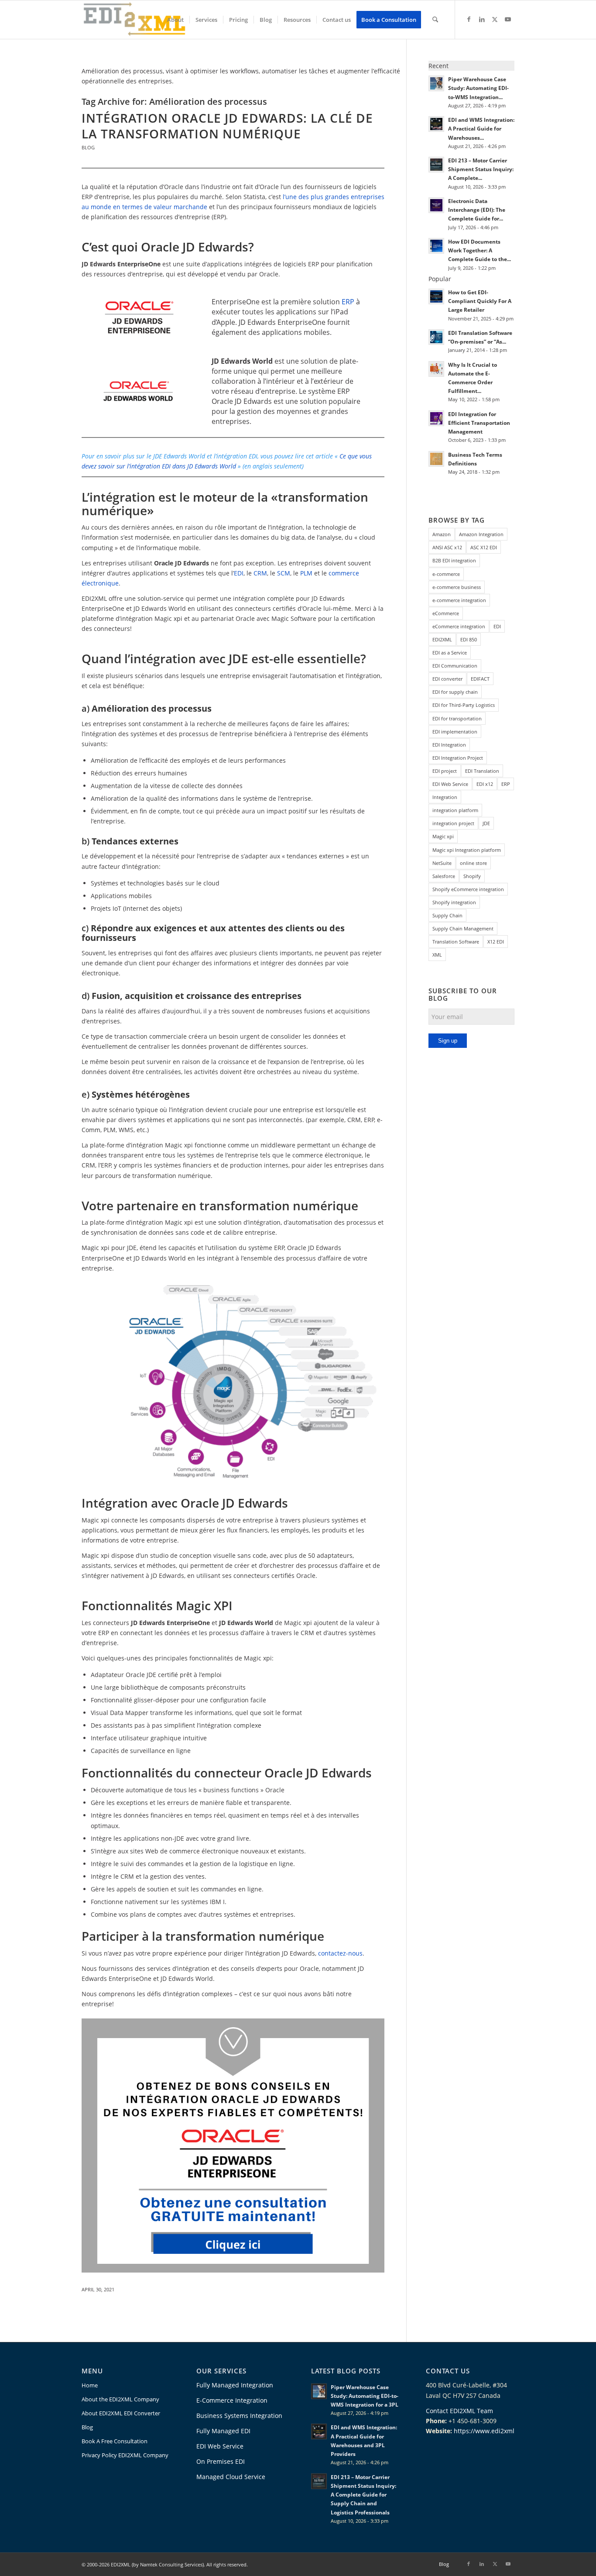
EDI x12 (485, 784)
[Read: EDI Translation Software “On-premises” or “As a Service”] (436, 337)
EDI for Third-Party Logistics (464, 705)
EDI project (445, 771)
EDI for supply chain (455, 692)
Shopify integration (454, 902)
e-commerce (446, 574)
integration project (453, 823)
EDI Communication (455, 666)
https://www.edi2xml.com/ (492, 2431)
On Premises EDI (221, 2461)
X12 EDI (496, 942)
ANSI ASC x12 (447, 547)
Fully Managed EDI (223, 2431)
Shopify (472, 876)
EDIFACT (480, 679)
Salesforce (444, 876)
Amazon (442, 534)
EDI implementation (455, 732)
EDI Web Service (450, 784)
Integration (445, 797)
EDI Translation (482, 771)
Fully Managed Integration (235, 2385)
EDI (239, 573)
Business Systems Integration (239, 2416)
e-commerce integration (459, 600)
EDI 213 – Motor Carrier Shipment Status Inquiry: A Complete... (481, 169)
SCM (284, 573)
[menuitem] (175, 20)
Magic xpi (443, 836)
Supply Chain (447, 915)
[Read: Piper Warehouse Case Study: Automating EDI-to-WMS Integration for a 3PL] (436, 83)
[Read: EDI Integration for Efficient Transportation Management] (436, 418)
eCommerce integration (459, 626)
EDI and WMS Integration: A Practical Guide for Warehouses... (481, 128)
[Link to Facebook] (469, 19)
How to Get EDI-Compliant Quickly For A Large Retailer (480, 301)
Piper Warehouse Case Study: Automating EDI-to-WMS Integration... (478, 88)
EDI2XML (442, 639)
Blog (88, 147)
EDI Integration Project (458, 758)
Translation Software (456, 942)
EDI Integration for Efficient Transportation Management (479, 423)
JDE (486, 823)
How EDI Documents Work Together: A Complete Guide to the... (480, 250)
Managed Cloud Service (231, 2477)
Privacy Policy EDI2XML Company (125, 2455)
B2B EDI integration (454, 560)
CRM (260, 573)
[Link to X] (495, 19)
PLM (307, 573)
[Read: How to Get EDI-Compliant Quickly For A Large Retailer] (436, 296)
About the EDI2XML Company (120, 2399)
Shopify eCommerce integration (468, 889)
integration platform (455, 810)
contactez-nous (340, 1953)
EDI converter (447, 679)
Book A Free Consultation (115, 2441)
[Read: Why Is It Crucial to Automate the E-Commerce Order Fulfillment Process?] (436, 369)
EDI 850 (469, 639)
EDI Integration (449, 745)
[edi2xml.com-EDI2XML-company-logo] (135, 20)
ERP (348, 302)
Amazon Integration (481, 534)
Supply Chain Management (463, 928)
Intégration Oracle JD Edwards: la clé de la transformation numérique (227, 126)
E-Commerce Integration (232, 2400)
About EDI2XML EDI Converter (121, 2413)
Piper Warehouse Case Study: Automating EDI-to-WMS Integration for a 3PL (365, 2396)
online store (473, 863)
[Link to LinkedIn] (482, 19)
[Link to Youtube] (508, 19)
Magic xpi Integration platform (467, 850)
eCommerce (446, 613)
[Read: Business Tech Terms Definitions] (436, 459)
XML (437, 955)
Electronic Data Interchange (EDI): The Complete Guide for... (477, 210)
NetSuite (442, 863)
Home (90, 2385)
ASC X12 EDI (484, 547)
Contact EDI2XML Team (459, 2411)
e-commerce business (457, 587)
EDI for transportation (457, 718)
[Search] (435, 20)
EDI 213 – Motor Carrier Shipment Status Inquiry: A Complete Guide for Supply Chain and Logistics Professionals (363, 2495)
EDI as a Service (450, 653)
